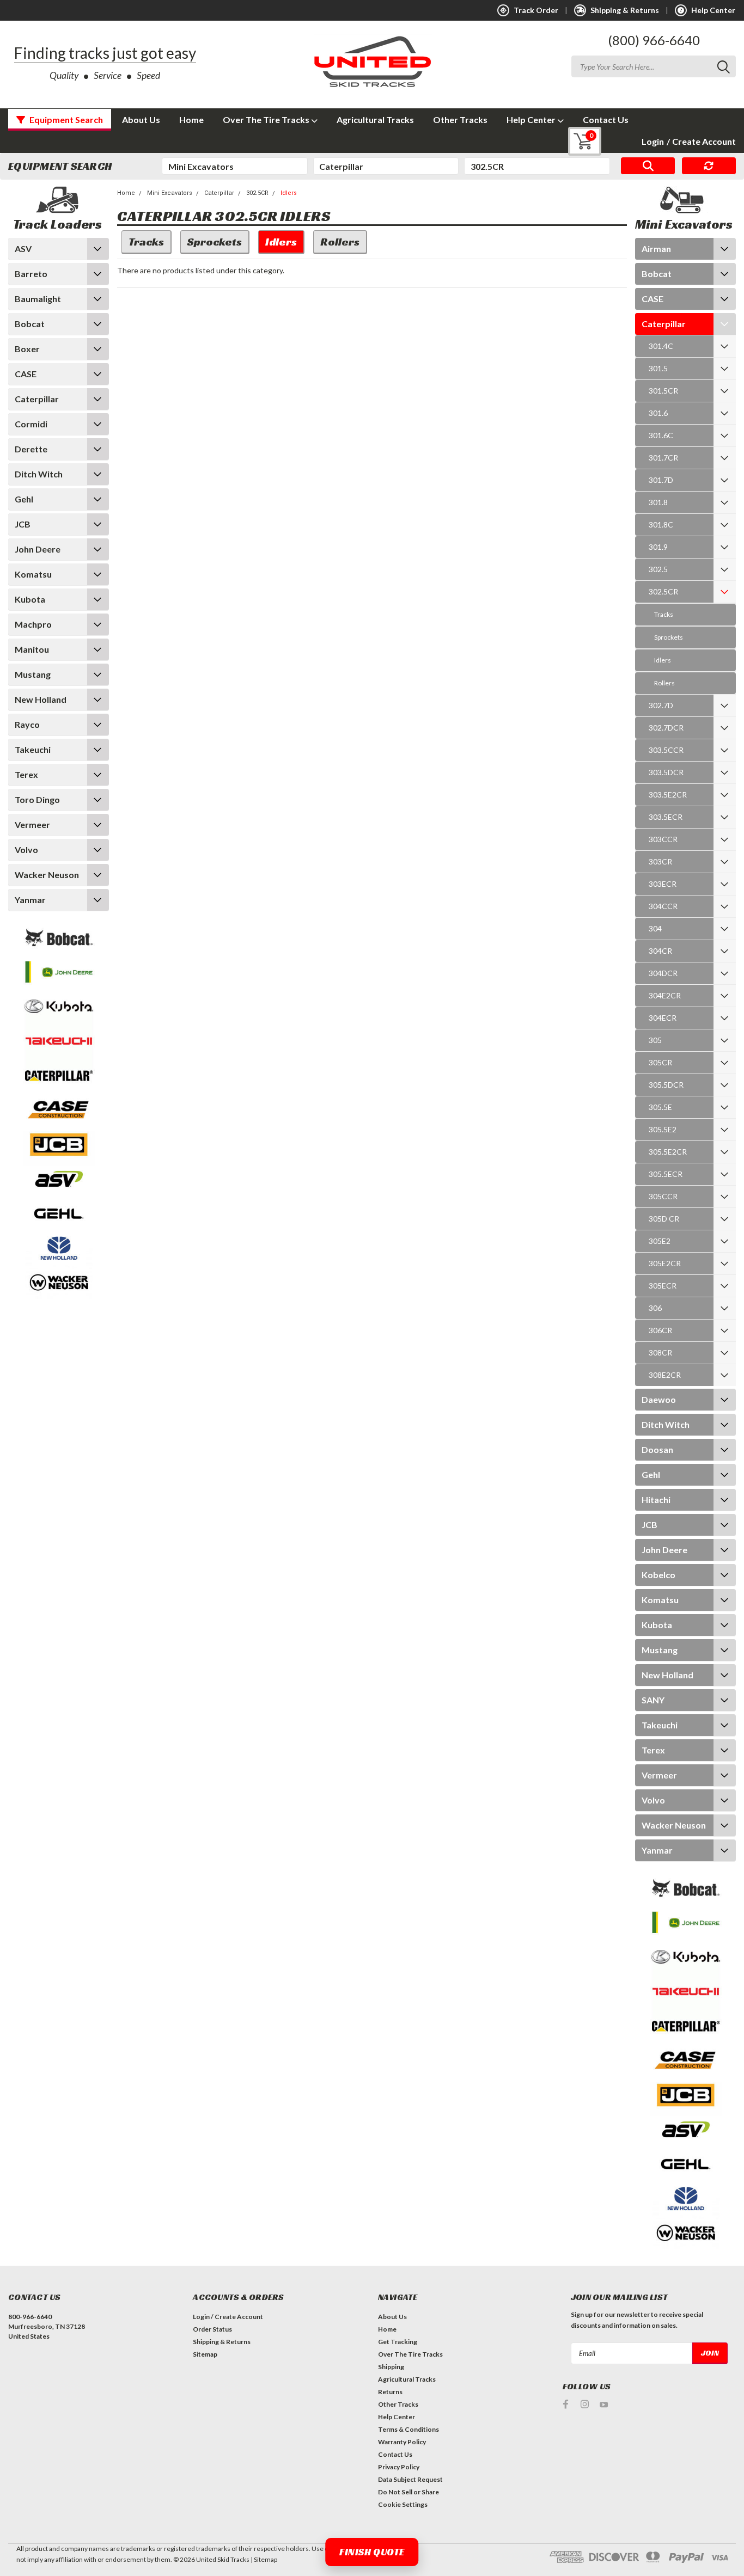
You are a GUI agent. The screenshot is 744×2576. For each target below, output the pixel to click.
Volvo (26, 850)
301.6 (658, 413)
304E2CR (665, 995)
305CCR (663, 1196)
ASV (23, 249)
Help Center (532, 119)
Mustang (33, 674)
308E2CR (665, 1375)
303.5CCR (666, 750)
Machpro (33, 624)
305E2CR (665, 1263)
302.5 (658, 569)
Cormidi (31, 424)
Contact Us (606, 119)
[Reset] (709, 166)
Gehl (24, 499)
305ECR (663, 1286)
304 (655, 928)
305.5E (660, 1107)
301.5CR (663, 391)
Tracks (664, 614)
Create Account (701, 141)
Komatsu (33, 574)
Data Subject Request (410, 2479)
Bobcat (30, 324)
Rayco (27, 724)
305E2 (660, 1241)
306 (655, 1308)
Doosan (657, 1449)
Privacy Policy (399, 2467)
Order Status (212, 2329)
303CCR (663, 839)
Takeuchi (33, 749)
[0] (577, 141)
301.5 (658, 368)
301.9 (658, 547)
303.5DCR (666, 772)
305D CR (664, 1219)
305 (655, 1040)
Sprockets (669, 637)
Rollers (664, 683)
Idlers (289, 193)
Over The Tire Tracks (267, 119)
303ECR (663, 884)
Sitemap (205, 2354)
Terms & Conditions (408, 2429)
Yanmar (30, 900)
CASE (26, 374)
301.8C (661, 525)
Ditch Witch (39, 474)
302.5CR (257, 193)
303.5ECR (666, 817)
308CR (660, 1353)
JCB (23, 524)
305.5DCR (666, 1085)
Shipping (391, 2367)
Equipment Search (65, 119)
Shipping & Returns (222, 2342)
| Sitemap (264, 2559)
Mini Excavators (170, 193)
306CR (660, 1330)
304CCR (663, 906)
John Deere (38, 549)
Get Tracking (398, 2342)
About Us (141, 119)
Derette (31, 449)
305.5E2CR (668, 1152)
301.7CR (663, 458)
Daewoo (659, 1399)
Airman (656, 249)
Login (653, 141)
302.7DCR (666, 728)
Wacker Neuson (47, 875)
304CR (660, 951)
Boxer (27, 349)
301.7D (661, 480)
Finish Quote (372, 2552)
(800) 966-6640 (654, 40)
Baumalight (38, 299)
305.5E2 (663, 1129)
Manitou (32, 649)
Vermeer (32, 824)
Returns (390, 2392)
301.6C (661, 435)
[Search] (648, 166)
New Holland (41, 699)
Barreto (31, 274)
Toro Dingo (37, 799)
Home (191, 119)
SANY (653, 1700)
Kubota (30, 599)
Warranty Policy (402, 2442)
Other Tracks (460, 119)
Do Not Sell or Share (408, 2492)
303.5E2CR (668, 795)
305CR (660, 1062)
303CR (660, 861)
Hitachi (656, 1499)
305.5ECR (666, 1174)
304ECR (663, 1018)
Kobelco (658, 1575)
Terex (26, 774)
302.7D (661, 705)
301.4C (661, 346)
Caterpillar (37, 399)
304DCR (663, 973)
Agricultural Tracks (375, 119)
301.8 (658, 502)
